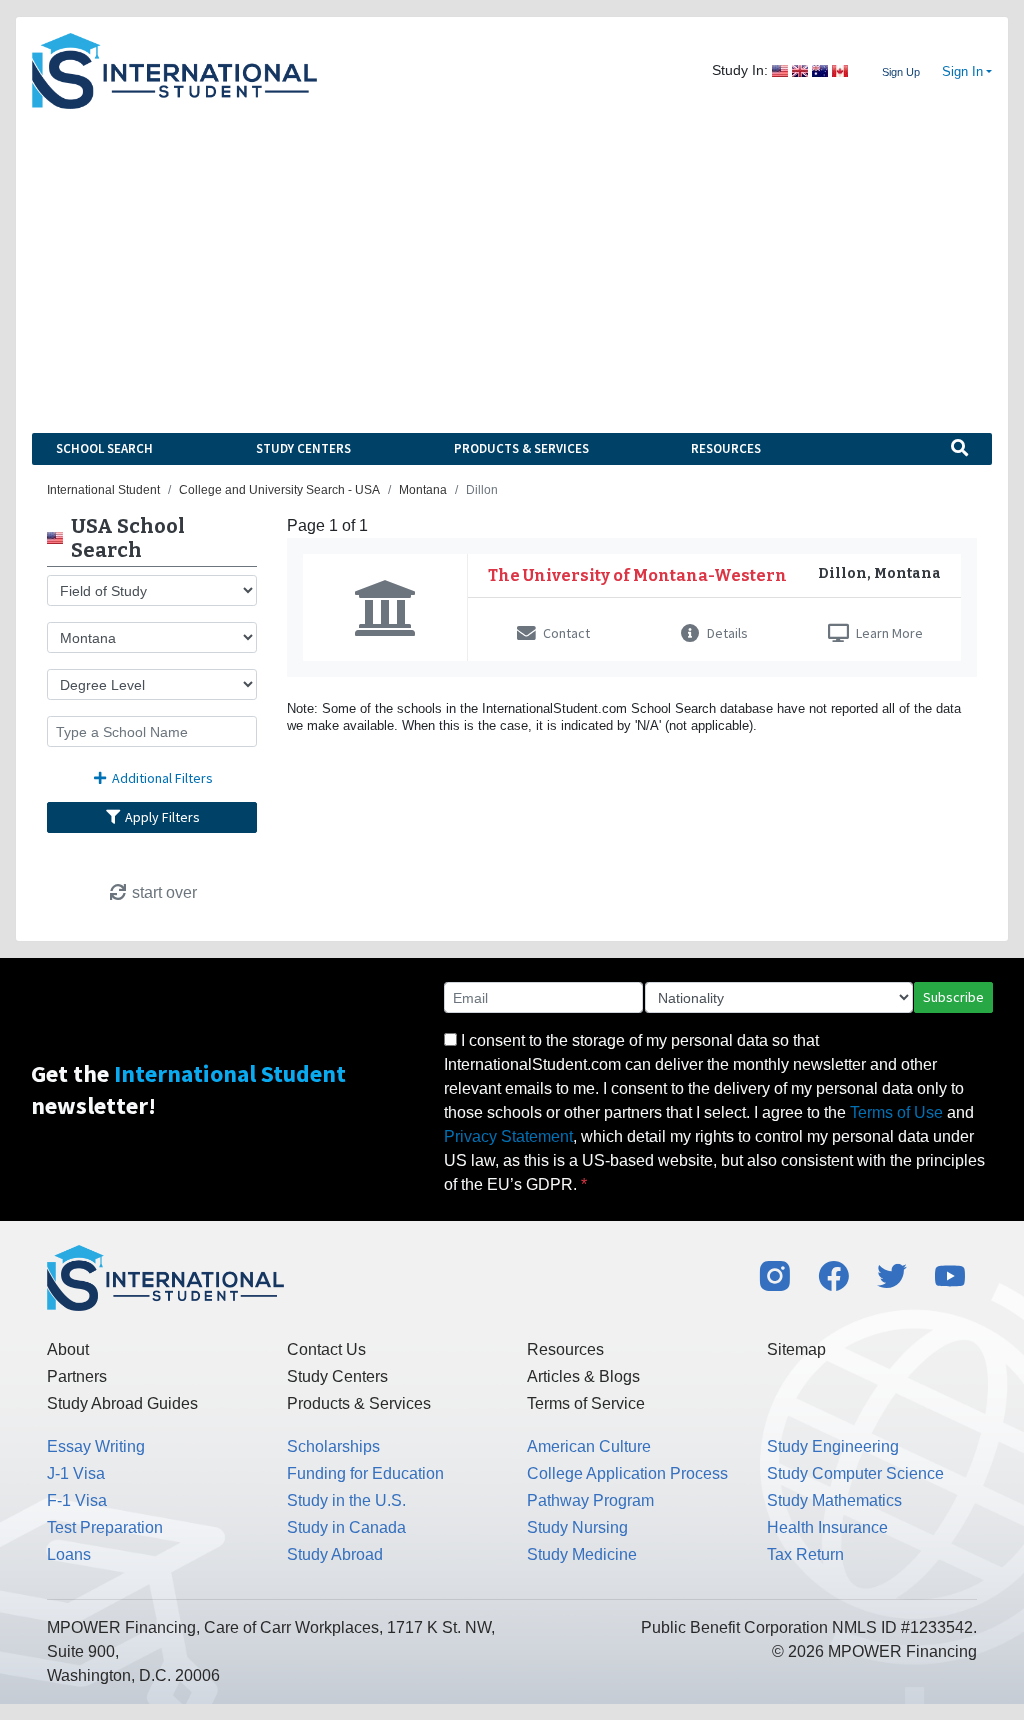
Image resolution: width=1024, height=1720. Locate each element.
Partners (77, 1376)
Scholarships (333, 1446)
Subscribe (953, 997)
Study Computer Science (855, 1473)
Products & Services (521, 448)
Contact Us (326, 1349)
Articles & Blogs (583, 1376)
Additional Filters (161, 778)
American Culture (589, 1446)
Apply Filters (161, 817)
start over (162, 892)
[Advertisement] (512, 259)
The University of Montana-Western (637, 575)
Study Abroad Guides (122, 1403)
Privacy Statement (508, 1136)
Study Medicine (582, 1554)
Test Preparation (105, 1527)
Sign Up (901, 72)
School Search (104, 448)
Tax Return (805, 1554)
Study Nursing (577, 1527)
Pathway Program (590, 1500)
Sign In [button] (962, 72)
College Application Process (627, 1473)
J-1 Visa (76, 1473)
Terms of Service (586, 1403)
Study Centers (303, 448)
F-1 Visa (77, 1500)
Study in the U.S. (346, 1500)
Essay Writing (96, 1446)
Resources (726, 448)
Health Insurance (827, 1527)
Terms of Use (896, 1112)
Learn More (888, 633)
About (68, 1349)
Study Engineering (833, 1446)
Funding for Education (365, 1473)
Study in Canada (346, 1527)
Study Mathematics (834, 1500)
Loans (69, 1554)
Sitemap (796, 1349)
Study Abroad (335, 1554)
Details (726, 633)
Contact (565, 633)
